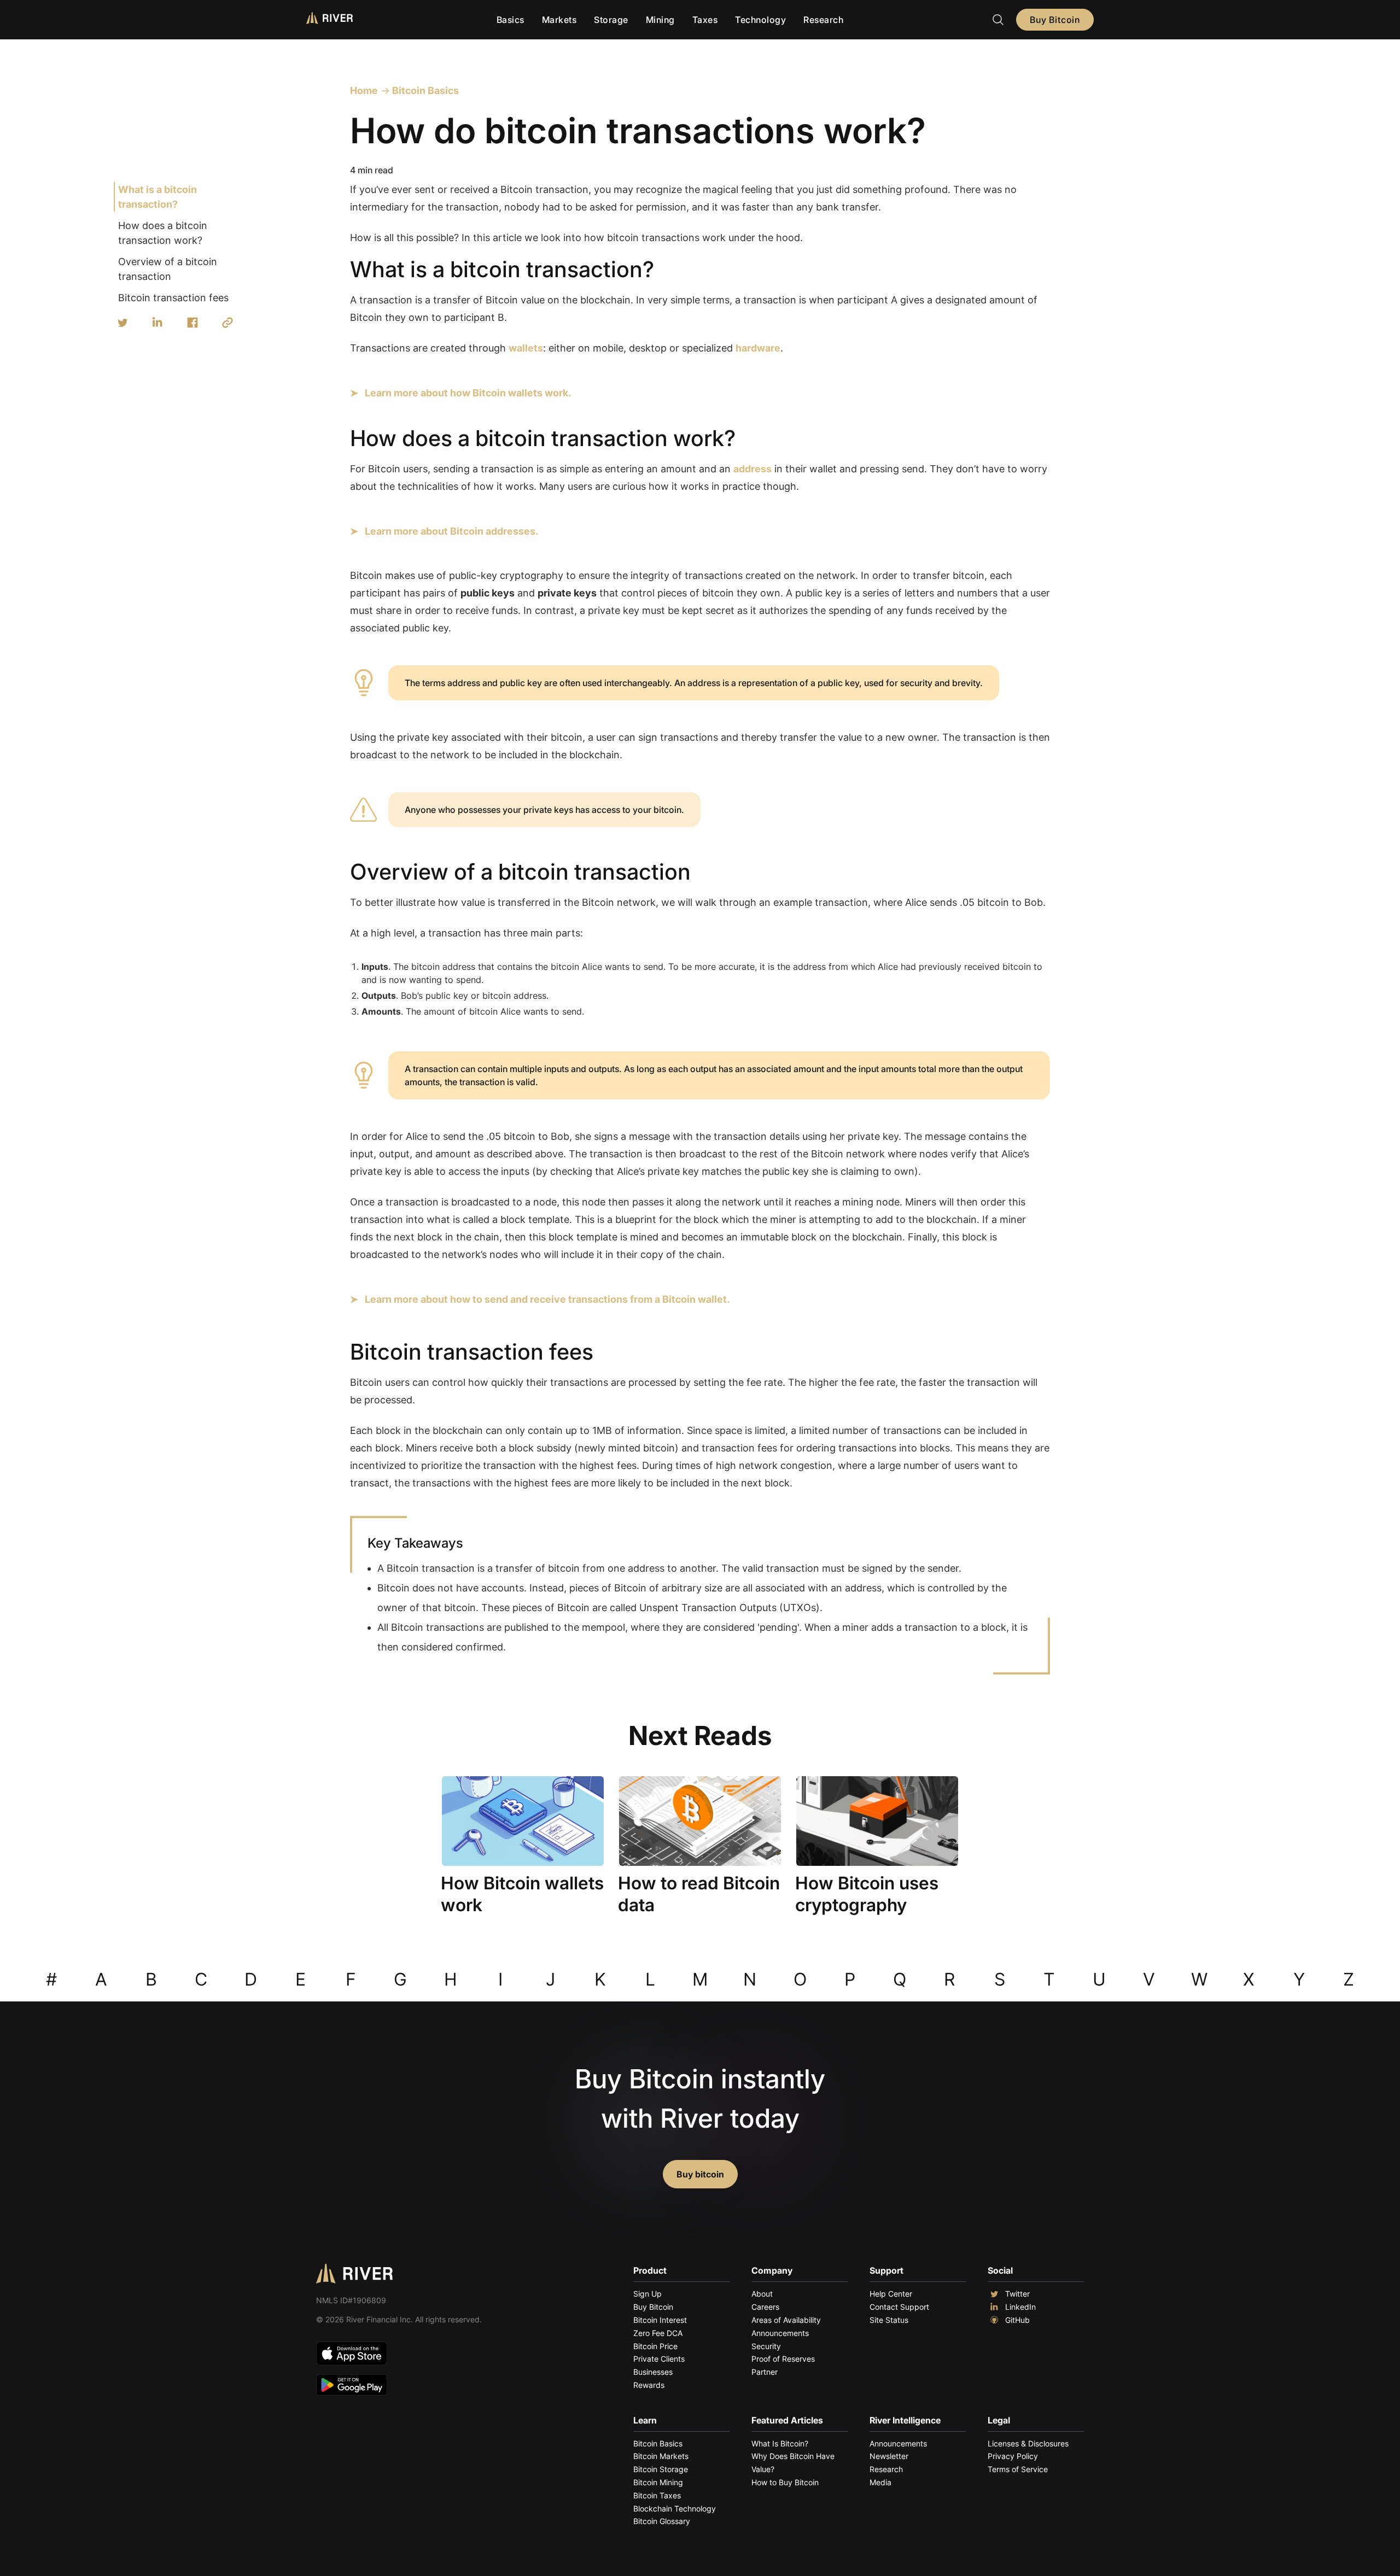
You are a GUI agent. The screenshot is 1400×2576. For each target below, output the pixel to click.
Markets (559, 20)
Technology (760, 20)
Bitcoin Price (655, 2346)
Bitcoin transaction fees (173, 298)
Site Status (889, 2320)
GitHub (1017, 2320)
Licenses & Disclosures (1028, 2443)
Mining (660, 20)
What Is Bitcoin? (780, 2443)
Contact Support (899, 2307)
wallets (526, 348)
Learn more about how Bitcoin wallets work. (468, 393)
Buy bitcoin (700, 2174)
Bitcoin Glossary (662, 2521)
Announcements (780, 2333)
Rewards (649, 2385)
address (752, 469)
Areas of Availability (786, 2320)
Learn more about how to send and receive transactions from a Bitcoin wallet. (547, 1299)
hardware (758, 348)
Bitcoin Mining (658, 2482)
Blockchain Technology (675, 2508)
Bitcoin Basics (424, 90)
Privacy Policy (1013, 2456)
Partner (765, 2372)
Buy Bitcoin (1055, 20)
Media (880, 2482)
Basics (511, 20)
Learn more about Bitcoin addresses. (452, 531)
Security (766, 2346)
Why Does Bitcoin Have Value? (793, 2463)
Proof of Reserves (783, 2359)
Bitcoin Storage (661, 2469)
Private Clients (659, 2359)
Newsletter (889, 2456)
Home (364, 90)
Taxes (705, 20)
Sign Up (647, 2294)
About (762, 2294)
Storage (611, 20)
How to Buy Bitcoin (785, 2482)
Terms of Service (1018, 2469)
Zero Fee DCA (658, 2333)
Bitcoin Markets (661, 2456)
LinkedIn (1020, 2307)
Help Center (891, 2294)
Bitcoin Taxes (657, 2495)
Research (823, 20)
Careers (765, 2307)
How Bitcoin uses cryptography (867, 1894)
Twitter (1017, 2294)
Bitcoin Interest (660, 2320)
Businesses (653, 2372)
